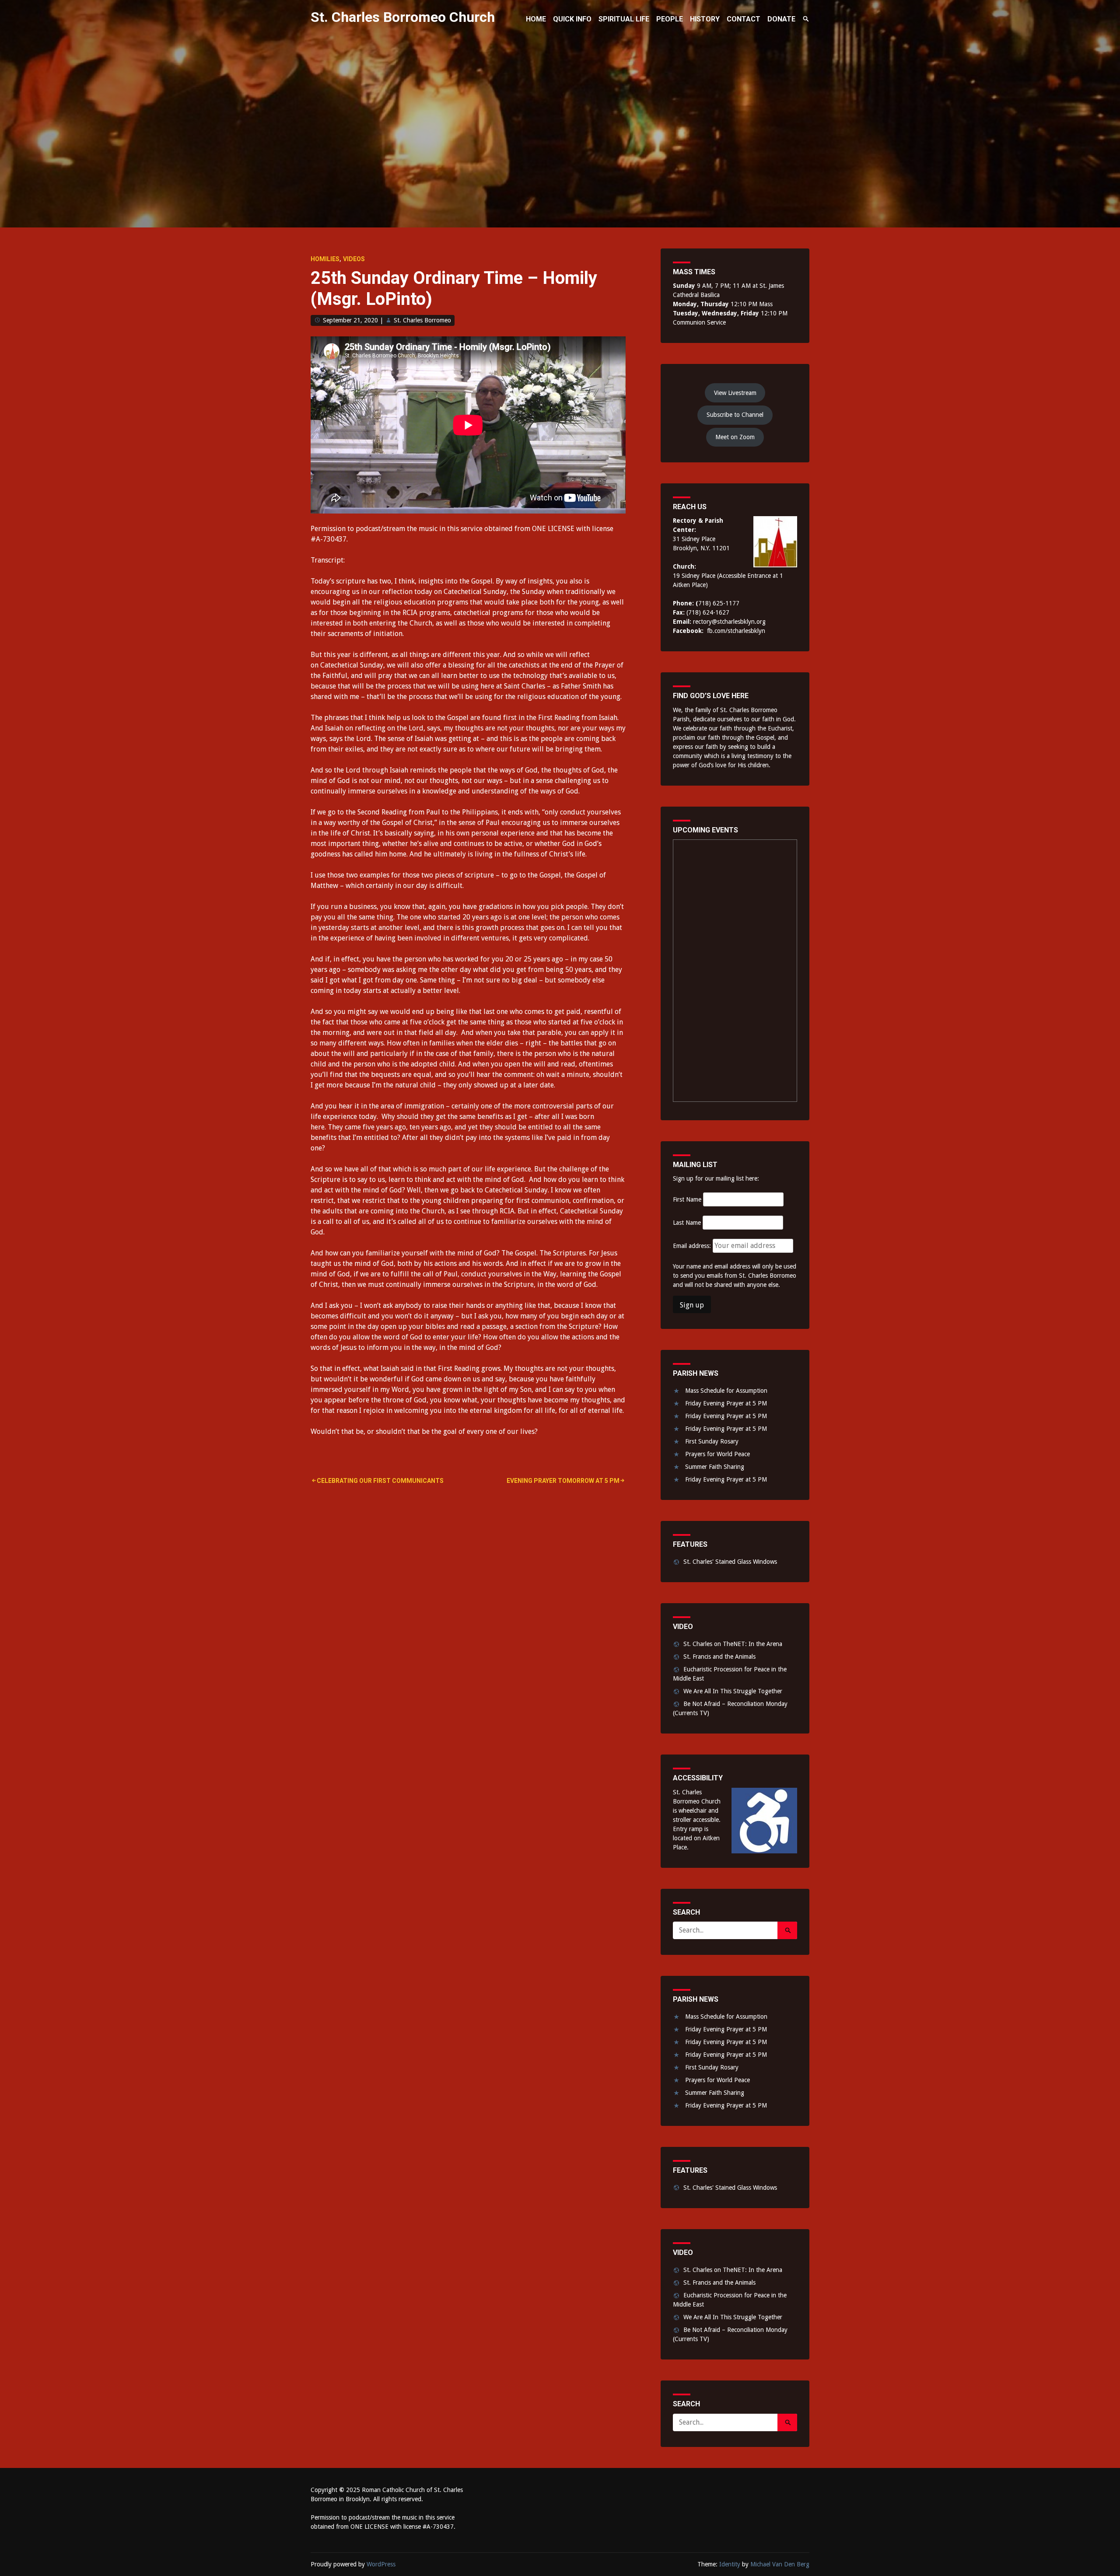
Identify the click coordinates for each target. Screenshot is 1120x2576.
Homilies (325, 259)
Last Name (687, 1223)
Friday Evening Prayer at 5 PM (726, 1403)
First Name (687, 1199)
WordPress (381, 2564)
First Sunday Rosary (712, 1441)
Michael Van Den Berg (780, 2564)
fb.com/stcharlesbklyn (736, 631)
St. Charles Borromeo (422, 320)
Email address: (693, 1246)
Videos (354, 259)
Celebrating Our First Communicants (380, 1481)
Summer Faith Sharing (715, 1467)
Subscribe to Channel (735, 415)
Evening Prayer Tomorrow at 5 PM (563, 1481)
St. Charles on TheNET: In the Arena (733, 1644)
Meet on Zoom (735, 437)
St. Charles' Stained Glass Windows (730, 1562)
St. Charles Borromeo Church (403, 17)
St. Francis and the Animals (719, 1657)
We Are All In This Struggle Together (733, 1691)
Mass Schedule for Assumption (726, 1391)
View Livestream (735, 393)
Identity (730, 2564)
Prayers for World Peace (717, 1454)
